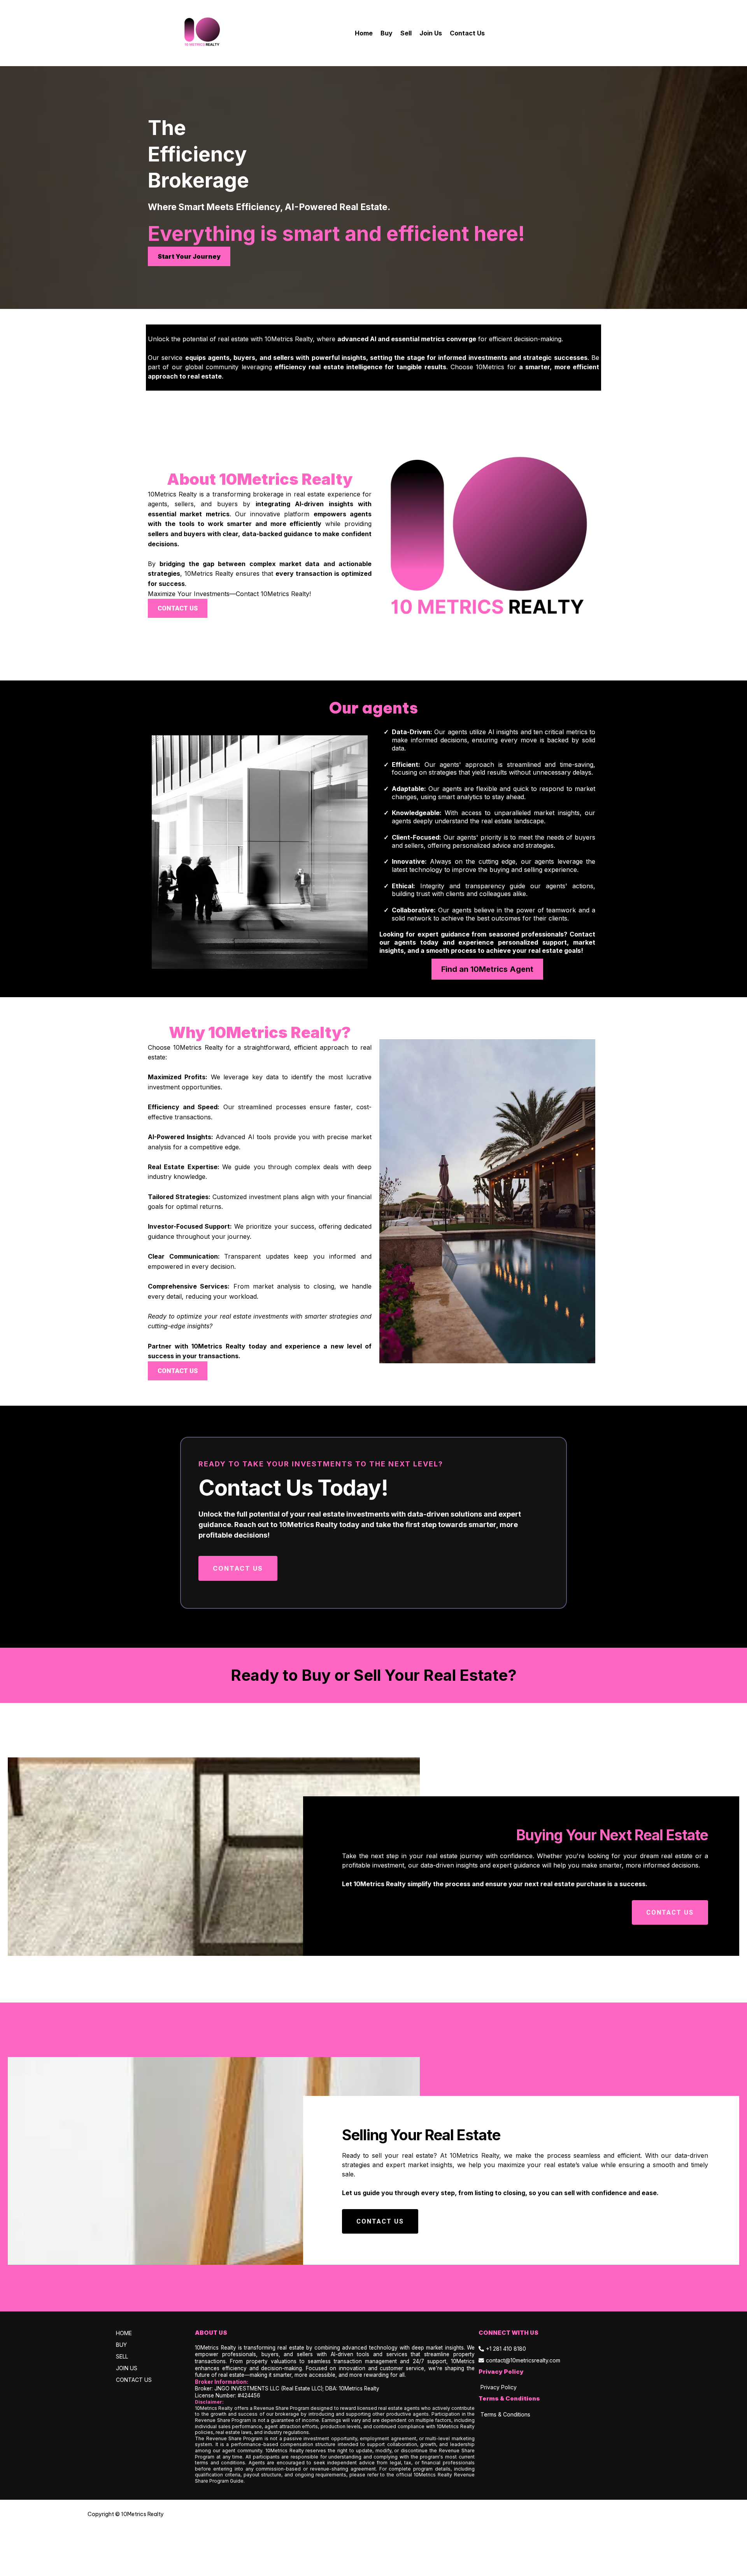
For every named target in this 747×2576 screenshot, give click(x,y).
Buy (387, 33)
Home (364, 33)
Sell (406, 33)
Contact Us (467, 33)
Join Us (431, 33)
